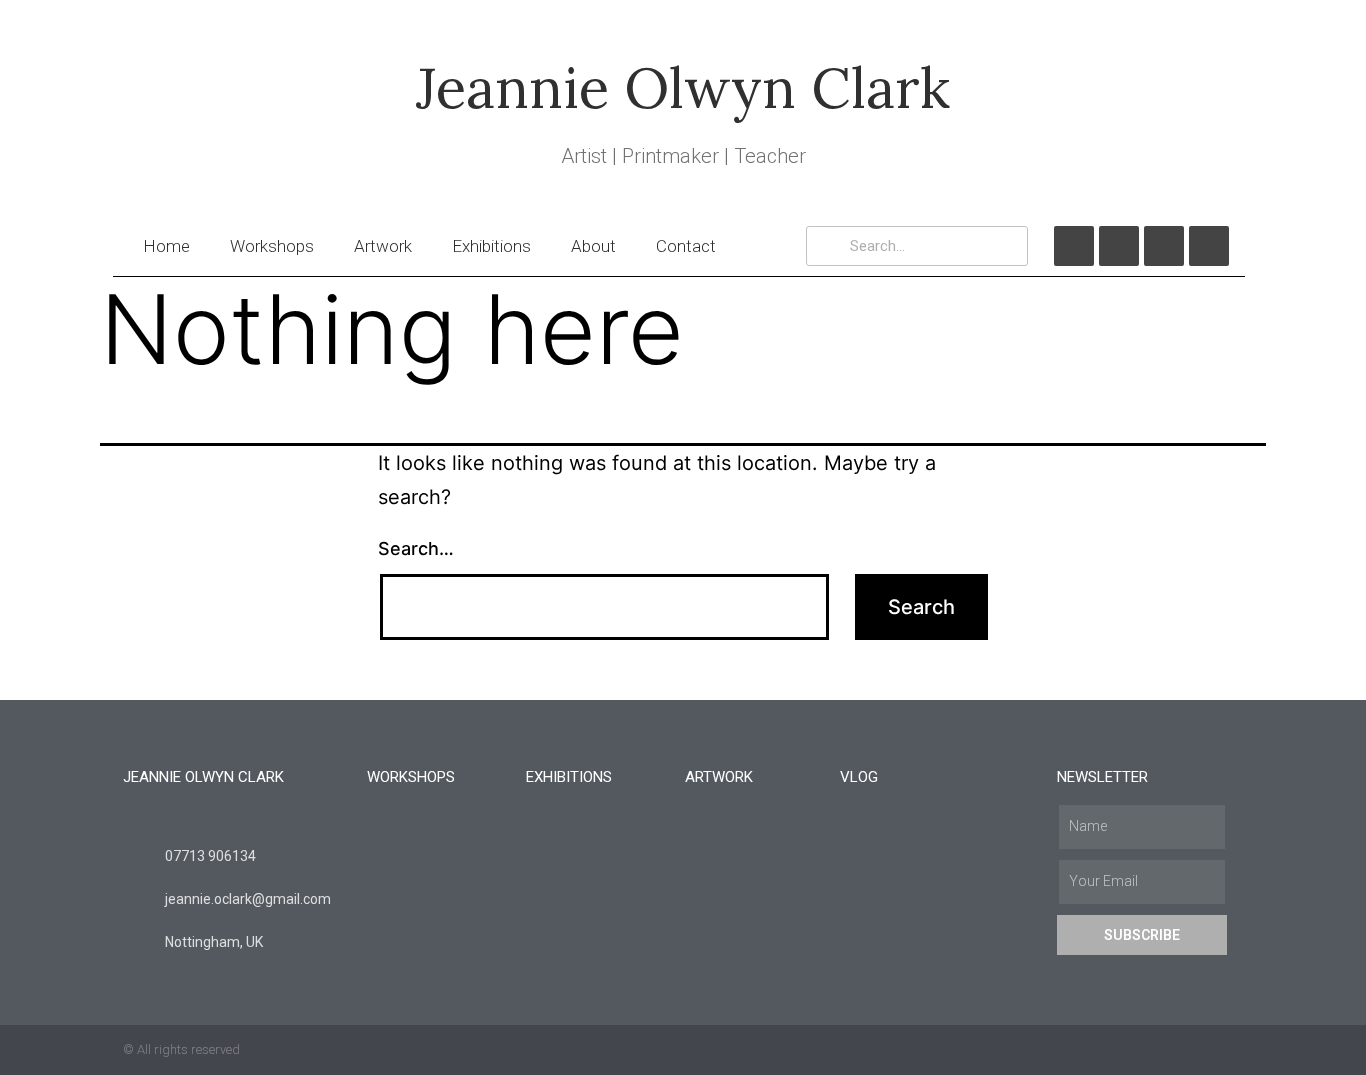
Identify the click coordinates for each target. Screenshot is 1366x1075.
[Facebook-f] (1194, 1050)
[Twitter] (1119, 246)
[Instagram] (1209, 246)
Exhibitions (491, 246)
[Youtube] (1164, 246)
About (593, 246)
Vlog (859, 777)
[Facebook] (1074, 246)
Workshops (272, 246)
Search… (416, 548)
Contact (686, 246)
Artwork (383, 246)
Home (166, 246)
